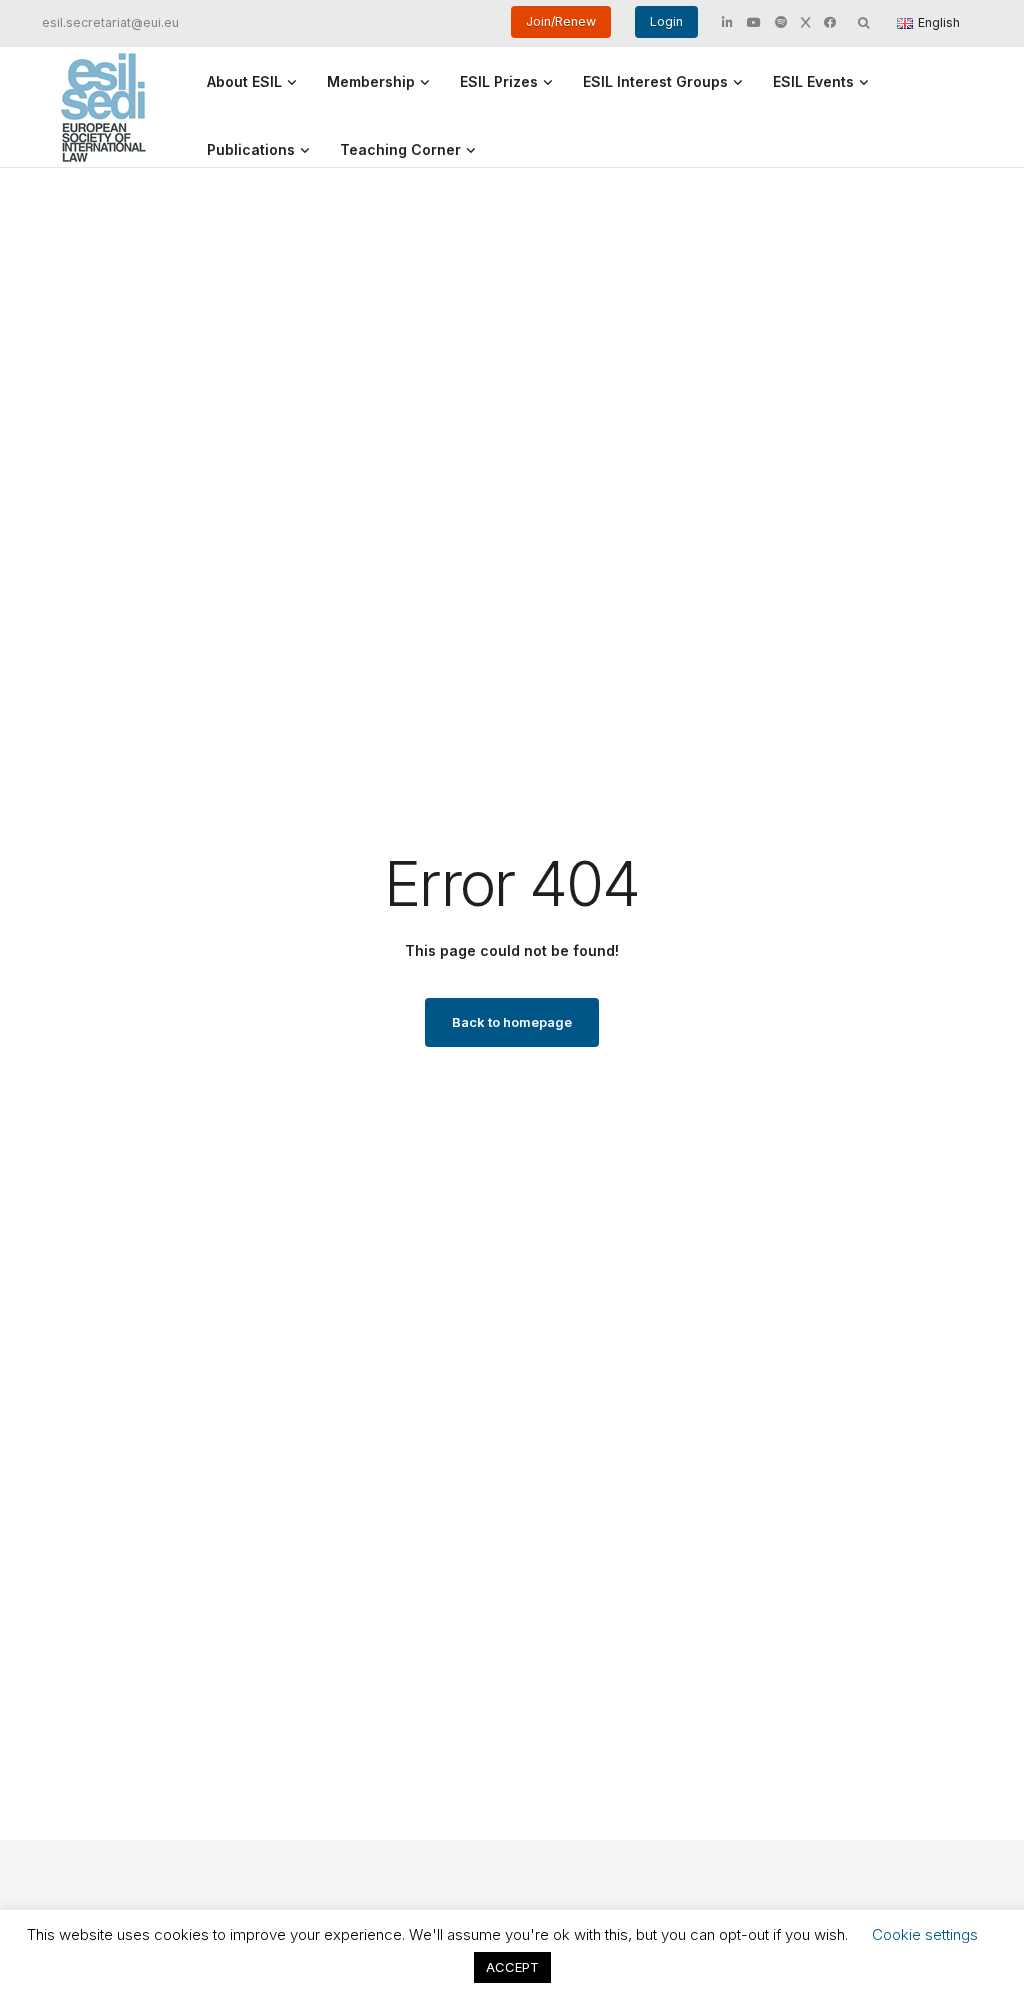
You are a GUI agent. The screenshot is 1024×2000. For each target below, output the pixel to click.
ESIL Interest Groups (655, 81)
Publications (251, 149)
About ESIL (244, 81)
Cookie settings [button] (925, 1934)
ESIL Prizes (499, 81)
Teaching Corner (400, 149)
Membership (371, 81)
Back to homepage (512, 1022)
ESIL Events (813, 81)
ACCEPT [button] (512, 1967)
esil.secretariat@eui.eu (110, 22)
